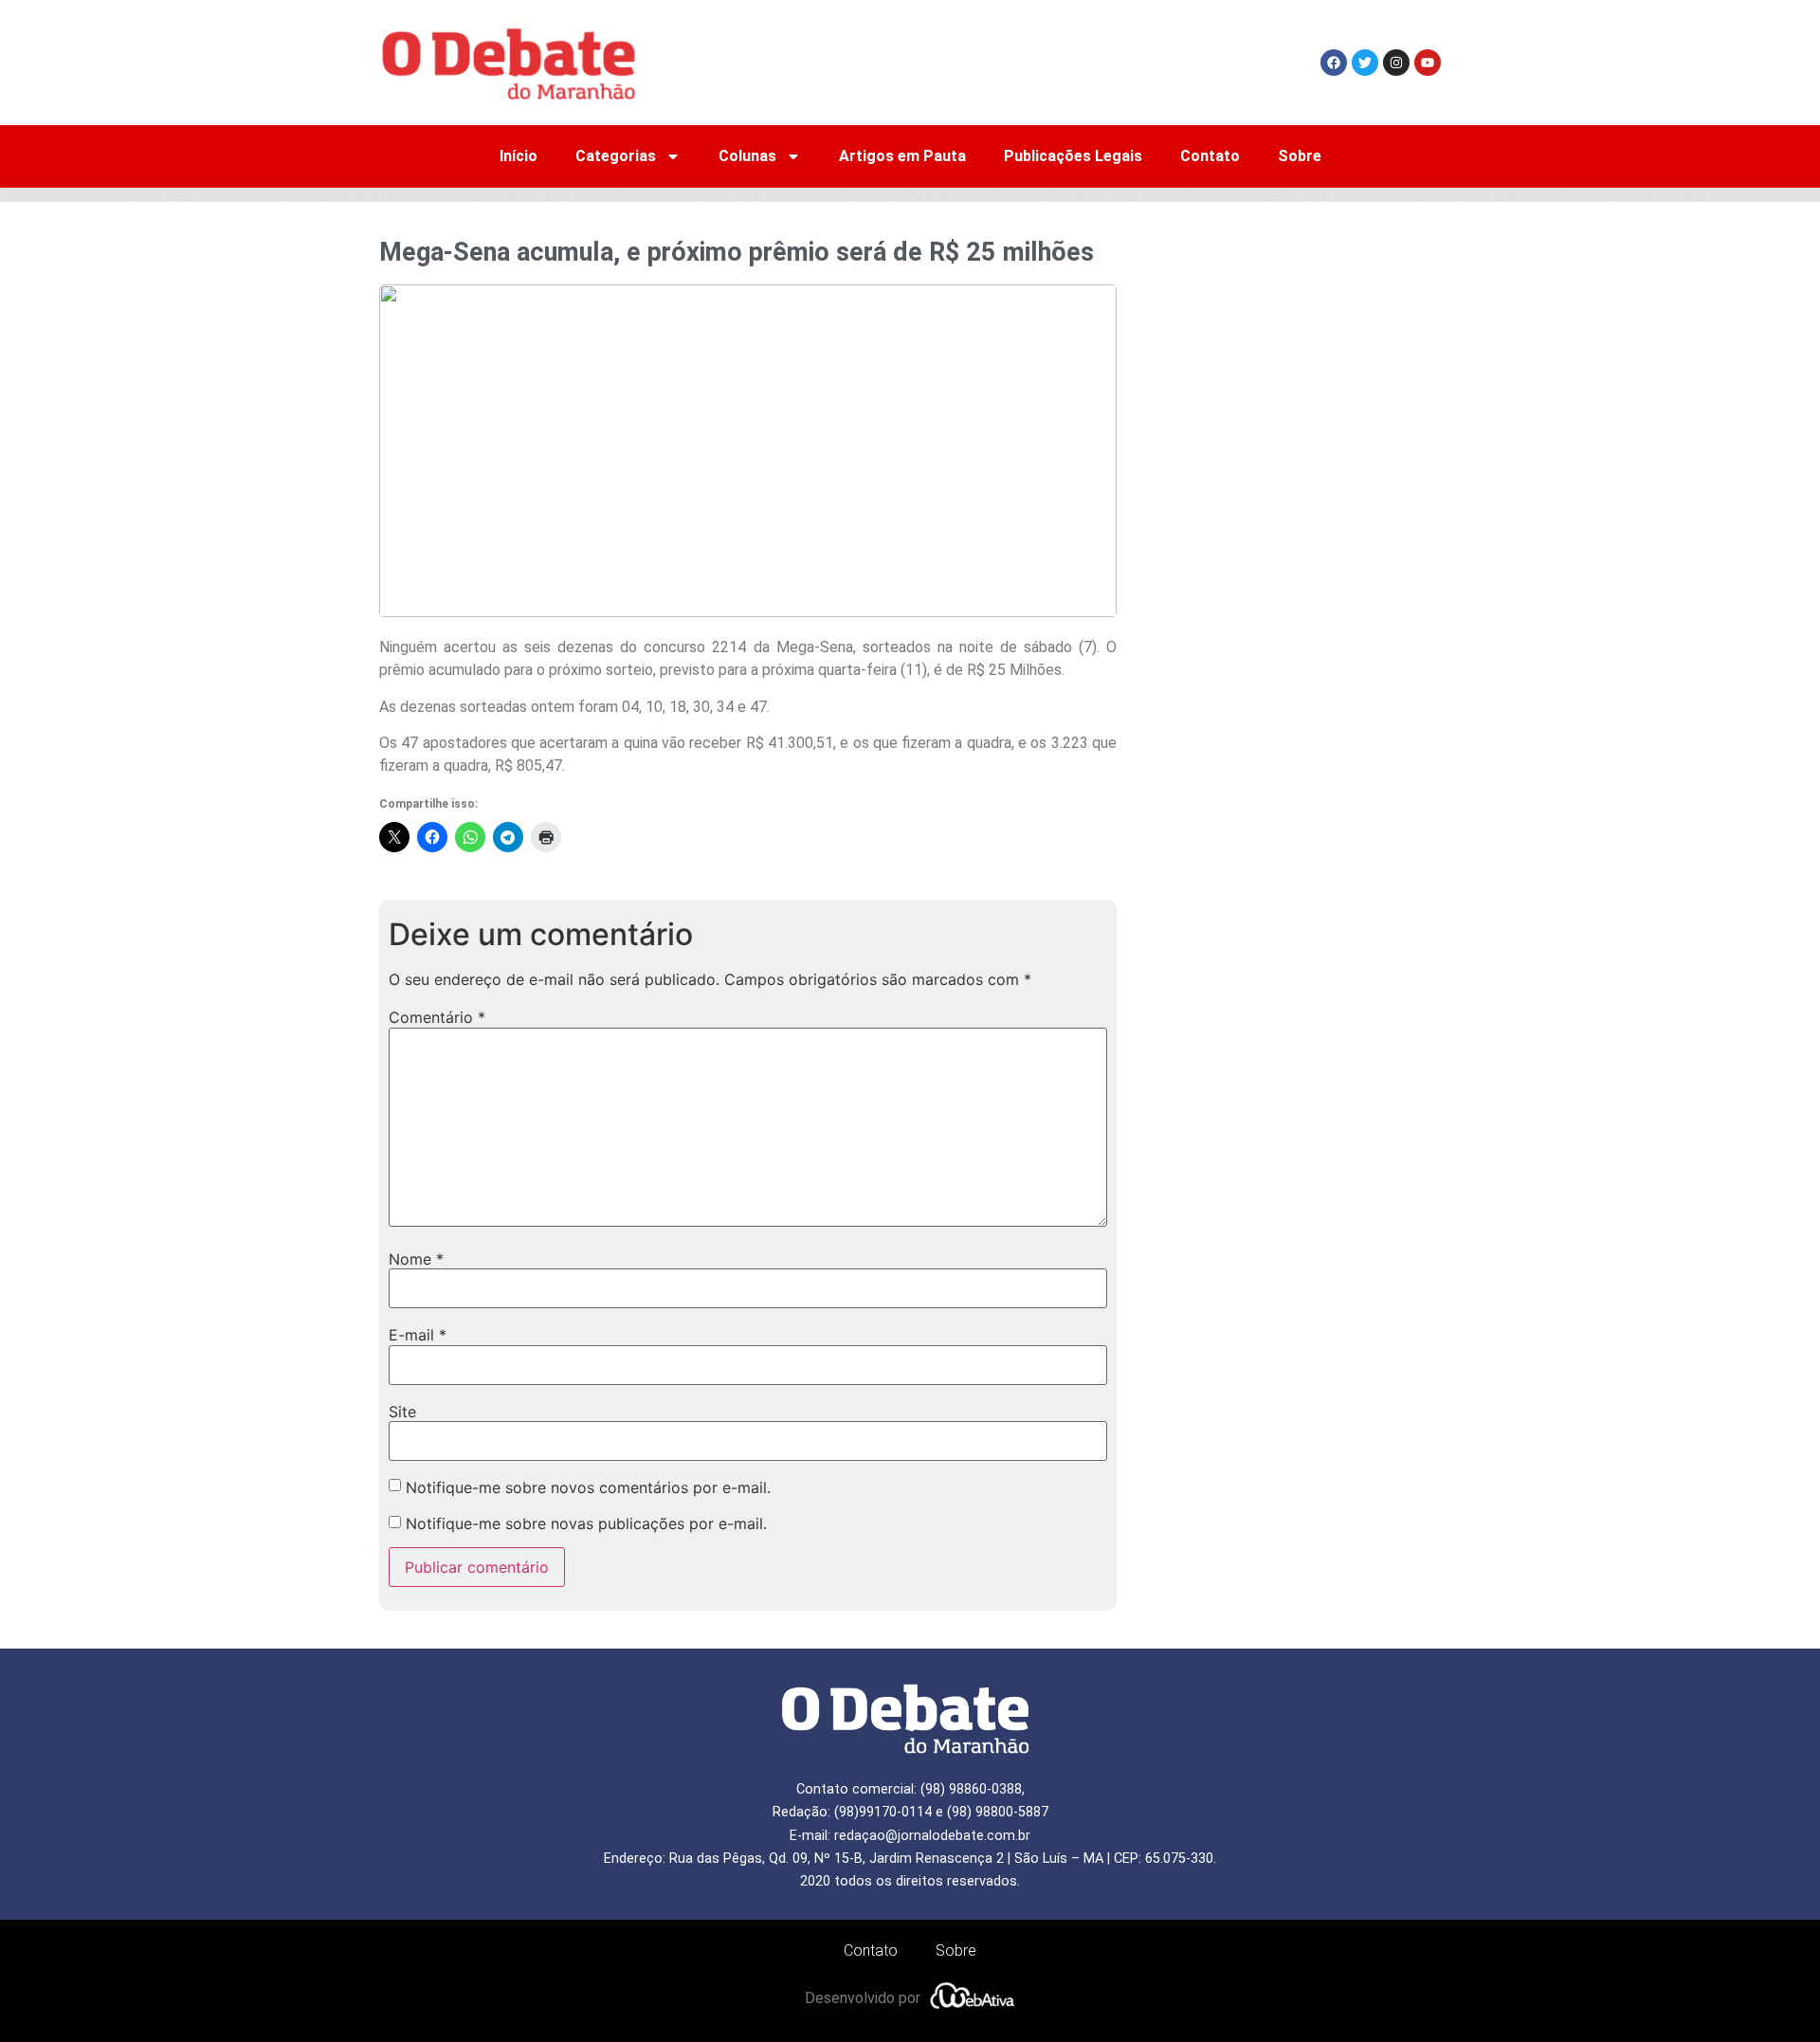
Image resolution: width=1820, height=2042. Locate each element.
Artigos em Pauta (902, 156)
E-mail (418, 1335)
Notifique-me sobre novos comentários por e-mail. (588, 1487)
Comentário (437, 1017)
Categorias (616, 156)
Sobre (1300, 156)
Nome (416, 1259)
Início (519, 156)
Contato (1210, 156)
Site (402, 1412)
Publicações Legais (1073, 156)
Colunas (747, 156)
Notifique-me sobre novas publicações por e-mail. (586, 1523)
